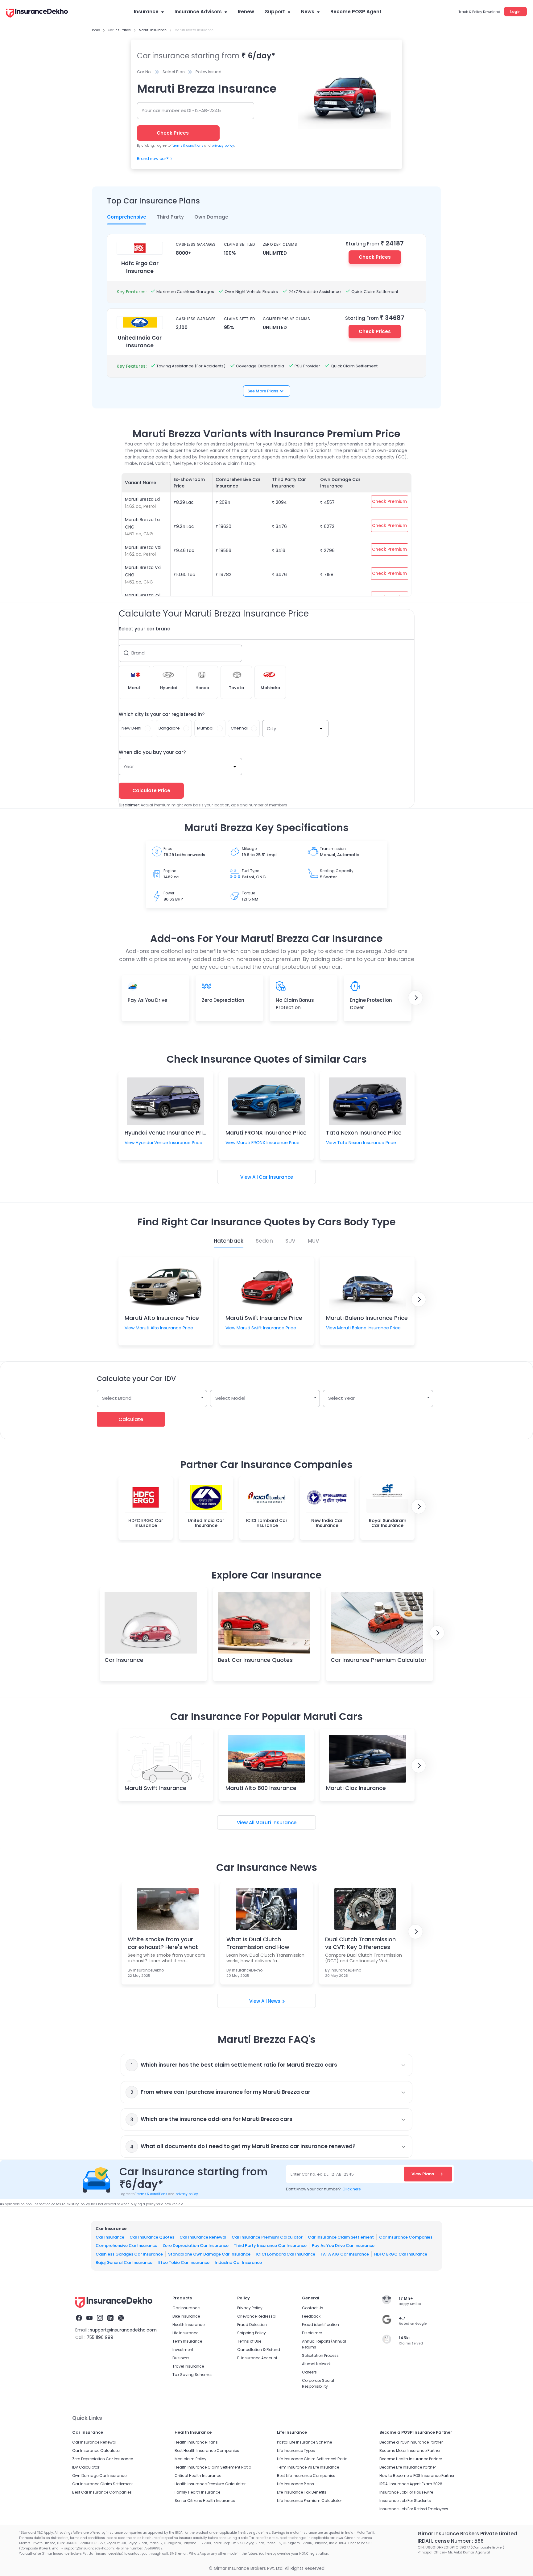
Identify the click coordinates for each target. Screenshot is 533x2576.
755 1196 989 (100, 2337)
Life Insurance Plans (295, 2484)
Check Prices (375, 257)
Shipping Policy (252, 2333)
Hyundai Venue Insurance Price (167, 1133)
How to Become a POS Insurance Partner (417, 2476)
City (271, 728)
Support (275, 12)
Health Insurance (188, 2325)
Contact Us (313, 2308)
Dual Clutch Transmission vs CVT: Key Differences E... (360, 1943)
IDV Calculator (86, 2467)
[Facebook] (79, 2319)
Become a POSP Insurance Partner (411, 2442)
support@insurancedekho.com (123, 2330)
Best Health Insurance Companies (207, 2451)
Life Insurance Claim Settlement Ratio (312, 2459)
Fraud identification (320, 2325)
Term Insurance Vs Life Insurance (308, 2467)
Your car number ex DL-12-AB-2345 (181, 110)
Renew (246, 12)
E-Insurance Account (257, 2358)
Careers (309, 2372)
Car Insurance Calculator (96, 2451)
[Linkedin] (110, 2319)
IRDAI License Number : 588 (451, 2541)
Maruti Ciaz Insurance (356, 1788)
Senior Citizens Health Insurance (205, 2501)
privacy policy (223, 146)
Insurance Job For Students (405, 2501)
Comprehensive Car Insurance (126, 2246)
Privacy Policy (250, 2308)
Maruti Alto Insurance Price (162, 1318)
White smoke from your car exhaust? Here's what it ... (163, 1943)
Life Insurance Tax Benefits (302, 2492)
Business (181, 2358)
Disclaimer (312, 2333)
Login (515, 12)
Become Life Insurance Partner (408, 2467)
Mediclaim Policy (190, 2459)
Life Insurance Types (296, 2451)
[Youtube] (89, 2319)
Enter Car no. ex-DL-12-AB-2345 (322, 2174)
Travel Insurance (188, 2366)
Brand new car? (153, 159)
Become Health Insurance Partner (411, 2459)
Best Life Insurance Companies (306, 2476)
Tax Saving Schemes (192, 2375)
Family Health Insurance (197, 2492)
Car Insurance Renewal (203, 2237)
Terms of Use (249, 2341)
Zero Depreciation (223, 1000)
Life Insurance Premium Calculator (309, 2501)
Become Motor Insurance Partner (410, 2451)
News (308, 12)
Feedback (311, 2316)
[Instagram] (100, 2319)
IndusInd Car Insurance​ (238, 2262)
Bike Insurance (186, 2316)
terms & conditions (187, 146)
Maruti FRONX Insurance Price (266, 1133)
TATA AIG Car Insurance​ (345, 2254)
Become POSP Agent (356, 12)
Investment (183, 2350)
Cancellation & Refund (259, 2350)
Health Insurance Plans (196, 2442)
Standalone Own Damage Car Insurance (209, 2254)
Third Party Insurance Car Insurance (270, 2246)
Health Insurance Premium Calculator (210, 2484)
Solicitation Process (320, 2355)
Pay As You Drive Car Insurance (343, 2246)
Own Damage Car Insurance (99, 2476)
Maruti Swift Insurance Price (264, 1318)
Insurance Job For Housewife (406, 2492)
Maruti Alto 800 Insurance (261, 1788)
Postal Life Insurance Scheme (304, 2442)
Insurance (146, 12)
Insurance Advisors (198, 12)
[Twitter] (121, 2319)
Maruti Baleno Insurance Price (367, 1318)
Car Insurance (276, 1177)
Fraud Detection (252, 2325)
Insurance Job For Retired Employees (414, 2509)
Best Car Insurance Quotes (255, 1660)
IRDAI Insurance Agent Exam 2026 (411, 2484)
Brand (138, 653)
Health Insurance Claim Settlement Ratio (213, 2467)
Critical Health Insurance (198, 2476)
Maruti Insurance (276, 1823)
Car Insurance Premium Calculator (379, 1660)
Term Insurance (187, 2341)
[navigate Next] (415, 998)
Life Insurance (185, 2333)
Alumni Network (316, 2364)
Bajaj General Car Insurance (124, 2262)
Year (129, 766)
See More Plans (263, 391)
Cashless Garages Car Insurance (129, 2254)
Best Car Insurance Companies (102, 2492)
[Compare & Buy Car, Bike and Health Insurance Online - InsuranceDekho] (37, 14)
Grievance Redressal (257, 2316)
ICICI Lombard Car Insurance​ (285, 2254)
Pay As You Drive (147, 1000)
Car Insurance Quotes (152, 2237)
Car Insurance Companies (406, 2237)
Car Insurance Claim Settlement (341, 2237)
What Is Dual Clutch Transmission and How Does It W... (258, 1943)
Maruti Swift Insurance (155, 1788)
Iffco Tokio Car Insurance (184, 2262)
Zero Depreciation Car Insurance (196, 2246)
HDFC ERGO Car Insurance (401, 2254)
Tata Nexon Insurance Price (364, 1133)
